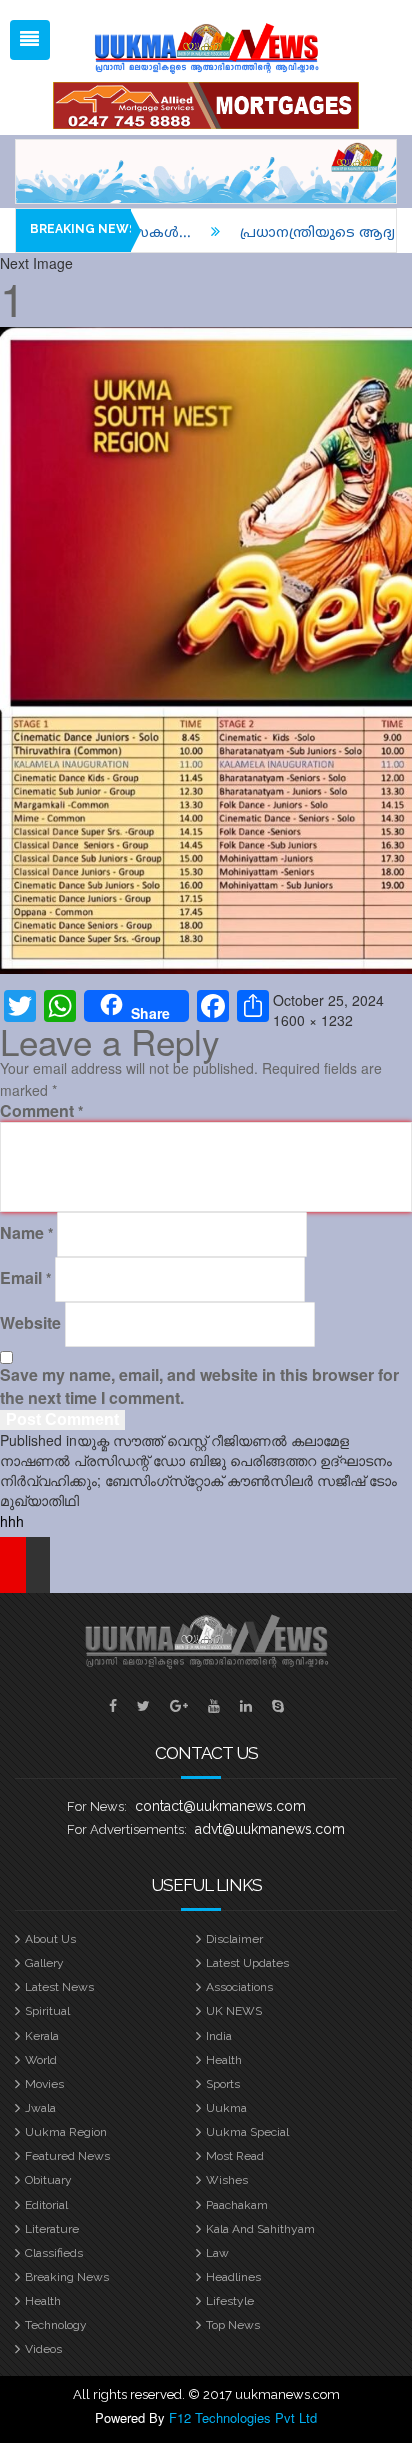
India (219, 2036)
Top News (233, 2325)
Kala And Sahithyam (260, 2229)
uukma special (247, 2132)
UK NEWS (234, 2011)
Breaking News (67, 2277)
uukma (226, 2108)
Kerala (42, 2036)
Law (217, 2253)
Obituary (48, 2180)
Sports (223, 2084)
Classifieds (54, 2253)
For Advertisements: (127, 1829)
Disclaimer (234, 1939)
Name (26, 1233)
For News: (97, 1806)
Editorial (46, 2205)
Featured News (67, 2156)
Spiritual (47, 2011)
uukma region (66, 2132)
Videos (43, 2349)
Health (224, 2060)
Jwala (40, 2108)
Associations (239, 1987)
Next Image (36, 263)
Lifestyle (230, 2301)
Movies (44, 2084)
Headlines (233, 2277)
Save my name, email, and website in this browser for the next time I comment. (199, 1386)
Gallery (44, 1963)
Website (30, 1323)
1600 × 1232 (313, 1020)
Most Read (235, 2156)
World (41, 2060)
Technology (56, 2325)
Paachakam (237, 2205)
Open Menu (30, 40)
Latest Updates (247, 1963)
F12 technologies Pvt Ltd (243, 2417)
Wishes (227, 2180)
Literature (52, 2229)
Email (25, 1278)
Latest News (59, 1987)
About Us (50, 1939)
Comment (41, 1111)
